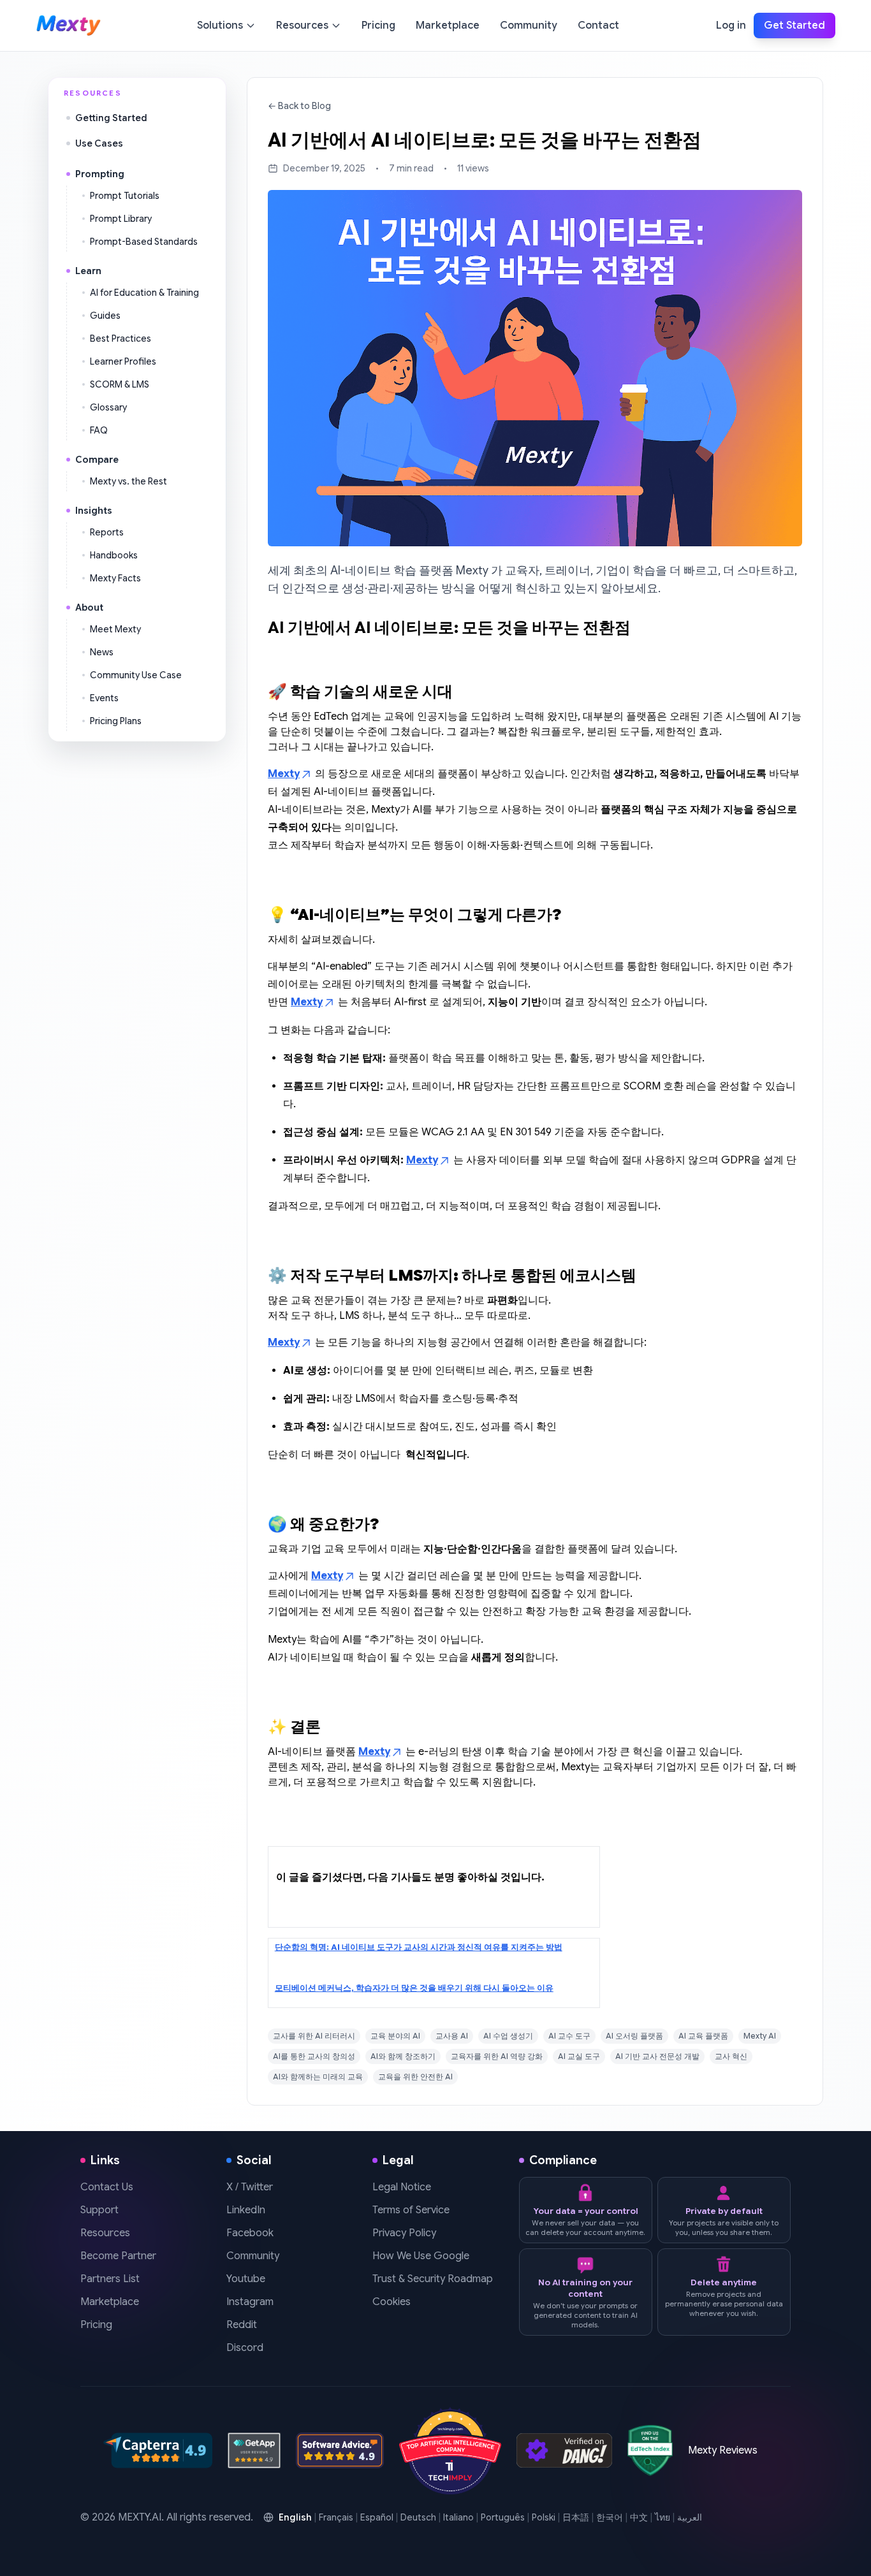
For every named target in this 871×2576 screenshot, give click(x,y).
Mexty (284, 774)
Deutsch (418, 2517)
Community (253, 2256)
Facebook (250, 2233)
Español (377, 2517)
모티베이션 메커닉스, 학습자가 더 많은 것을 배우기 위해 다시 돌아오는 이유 (414, 1988)
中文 (639, 2517)
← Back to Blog (299, 106)
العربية (690, 2517)
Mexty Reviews (723, 2450)
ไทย (662, 2517)
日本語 (576, 2517)
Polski (544, 2517)
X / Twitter (250, 2187)
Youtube (246, 2279)
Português (503, 2517)
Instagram (250, 2302)
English (295, 2517)
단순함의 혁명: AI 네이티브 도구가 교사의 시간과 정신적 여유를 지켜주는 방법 (419, 1947)
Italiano (458, 2517)
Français (336, 2517)
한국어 (610, 2517)
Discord (245, 2348)
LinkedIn (246, 2210)
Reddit (242, 2325)
